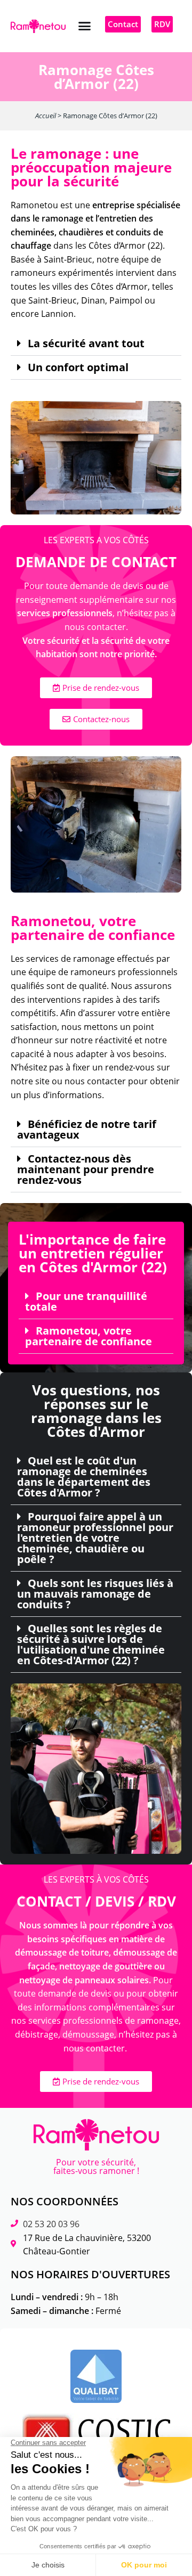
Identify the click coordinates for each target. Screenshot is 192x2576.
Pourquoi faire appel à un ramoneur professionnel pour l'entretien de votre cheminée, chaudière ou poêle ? (95, 1538)
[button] (84, 26)
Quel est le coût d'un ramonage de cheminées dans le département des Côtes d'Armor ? (84, 1477)
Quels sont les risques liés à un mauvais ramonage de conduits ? (95, 1594)
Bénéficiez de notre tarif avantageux (87, 1130)
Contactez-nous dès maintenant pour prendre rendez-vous (86, 1170)
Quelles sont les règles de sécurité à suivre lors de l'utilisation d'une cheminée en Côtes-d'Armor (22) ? (91, 1645)
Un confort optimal (78, 367)
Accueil (46, 116)
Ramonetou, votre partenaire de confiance (89, 1336)
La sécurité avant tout (86, 344)
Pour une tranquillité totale (86, 1302)
